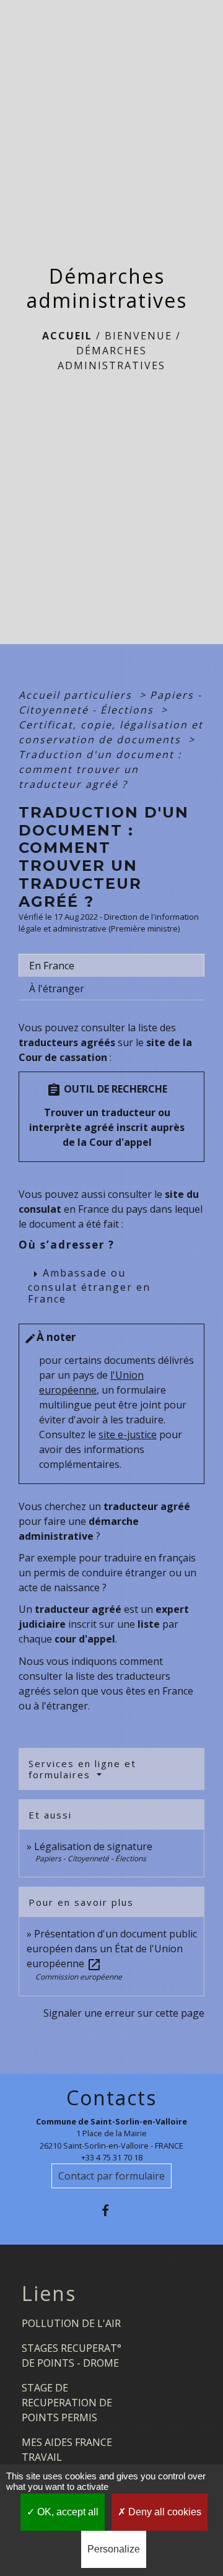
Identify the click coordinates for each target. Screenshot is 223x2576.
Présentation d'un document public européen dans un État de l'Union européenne (112, 1949)
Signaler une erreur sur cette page (124, 2013)
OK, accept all (67, 2512)
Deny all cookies (164, 2512)
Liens (49, 2294)
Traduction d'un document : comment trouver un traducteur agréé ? (100, 769)
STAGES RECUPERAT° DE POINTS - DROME (72, 2356)
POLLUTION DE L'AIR (71, 2323)
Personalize (114, 2549)
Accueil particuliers (77, 695)
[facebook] (111, 2210)
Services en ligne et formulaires (82, 1769)
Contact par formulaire (111, 2176)
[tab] (111, 966)
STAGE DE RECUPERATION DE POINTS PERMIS (67, 2403)
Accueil (67, 336)
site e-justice (128, 1434)
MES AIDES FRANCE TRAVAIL (67, 2450)
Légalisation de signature (93, 1846)
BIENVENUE (138, 336)
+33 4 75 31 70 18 (112, 2157)
